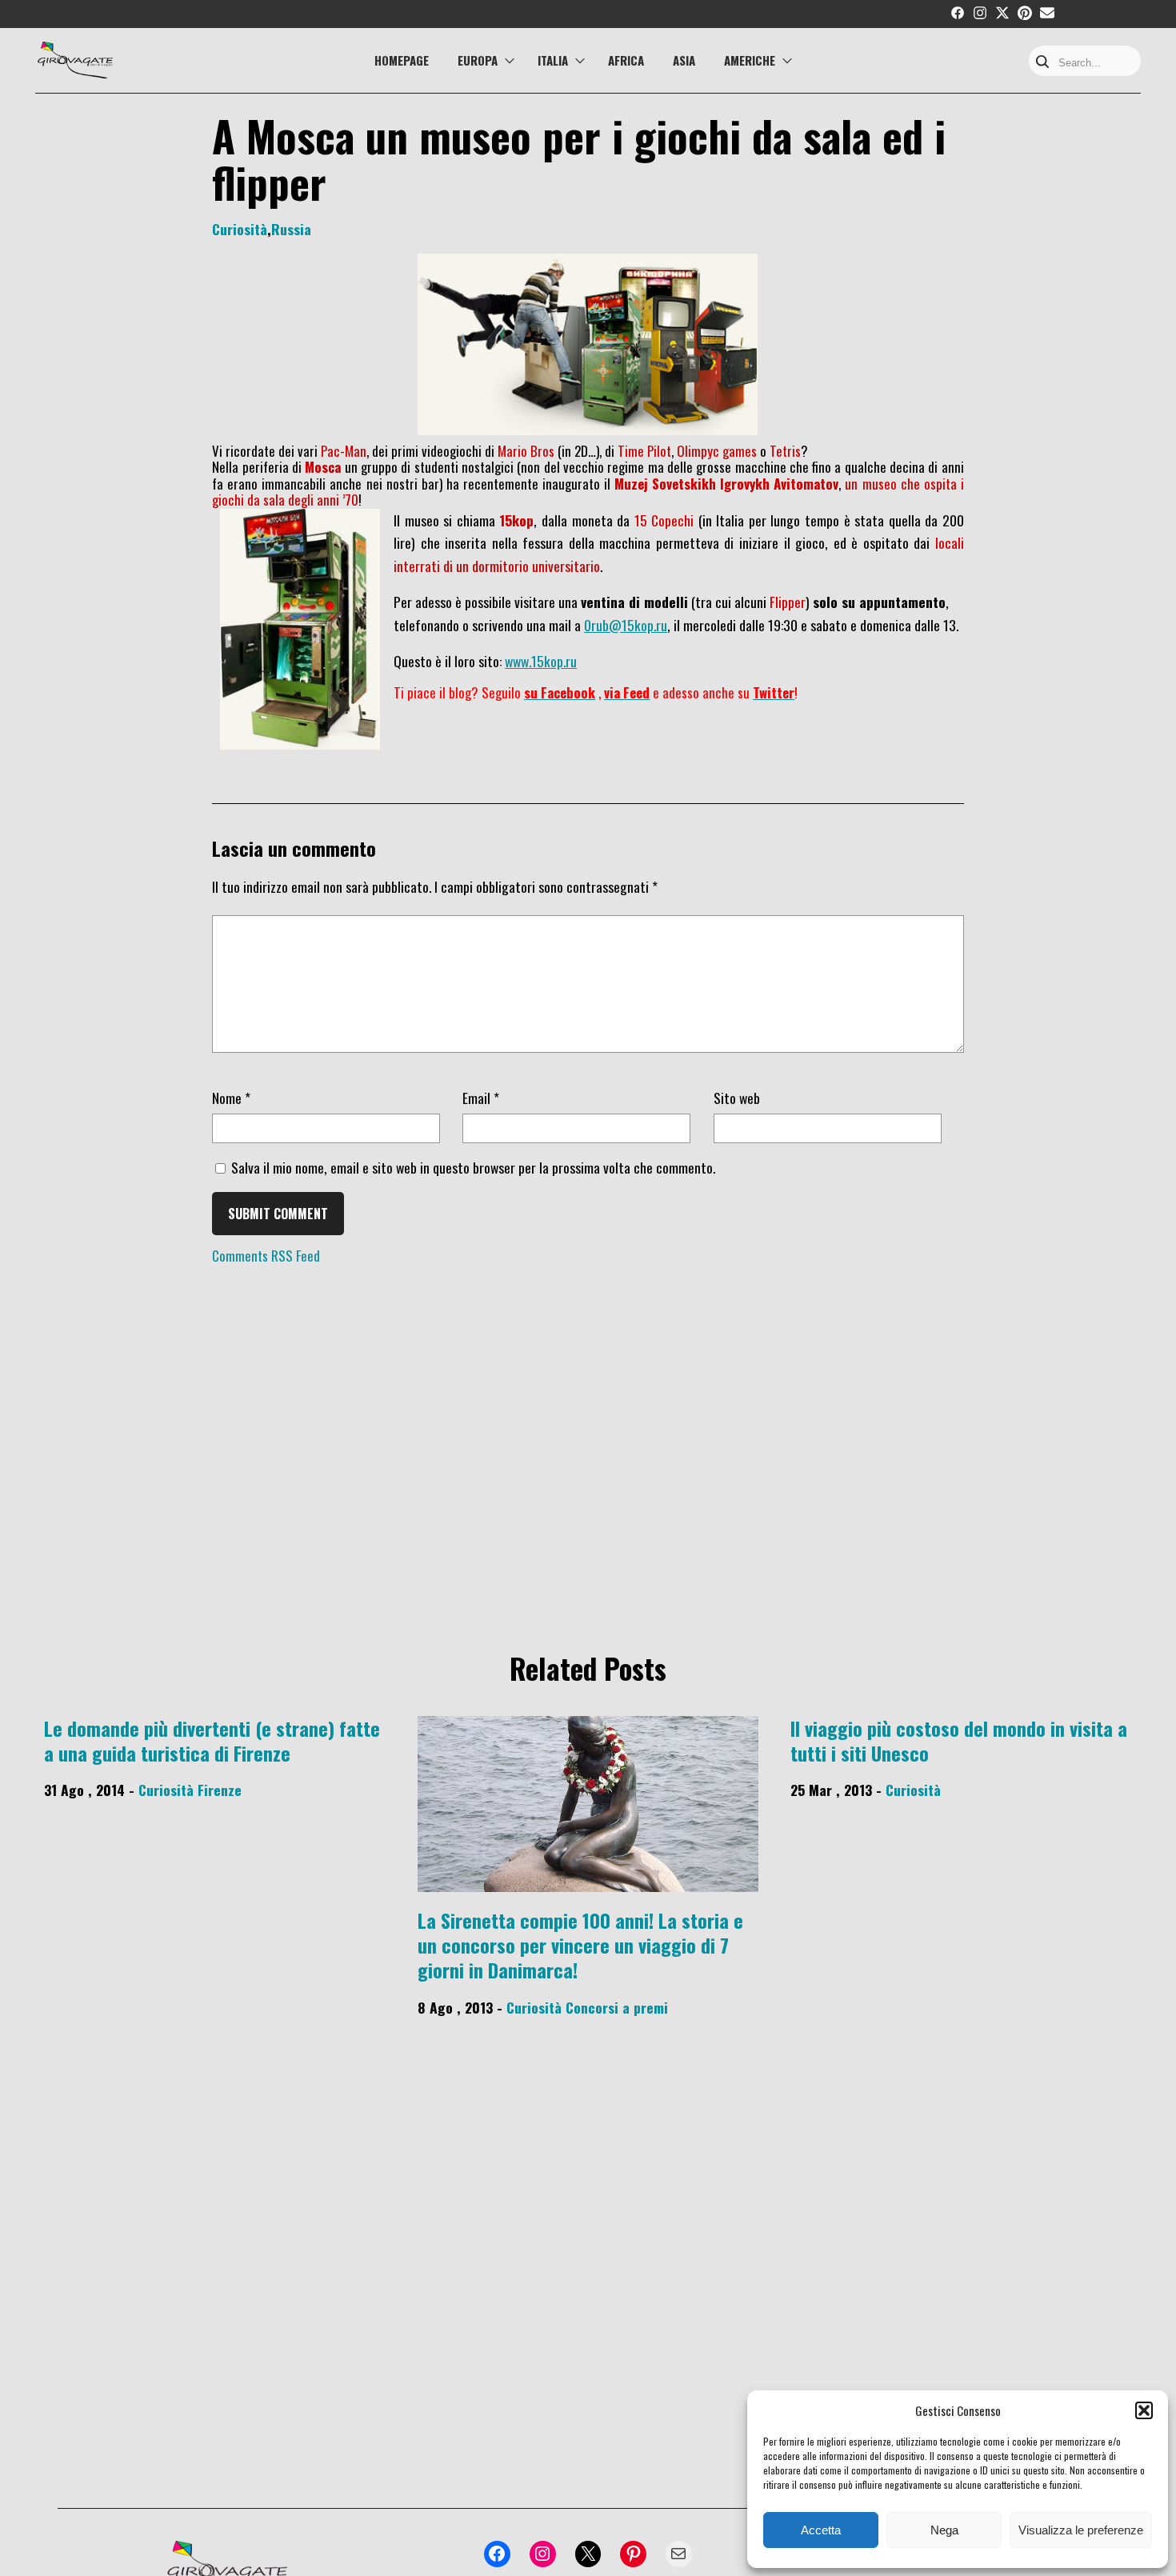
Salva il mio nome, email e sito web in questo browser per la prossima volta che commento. (473, 1167)
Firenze (220, 1790)
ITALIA (553, 60)
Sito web (737, 1098)
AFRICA (626, 60)
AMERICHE (750, 60)
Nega (944, 2530)
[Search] (1042, 63)
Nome (231, 1098)
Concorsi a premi (617, 2007)
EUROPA (478, 60)
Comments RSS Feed (266, 1256)
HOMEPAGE (402, 60)
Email (481, 1098)
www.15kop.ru (541, 661)
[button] (1144, 2410)
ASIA (684, 60)
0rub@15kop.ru (626, 625)
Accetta (821, 2530)
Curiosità (240, 229)
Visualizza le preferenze (1081, 2530)
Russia (291, 229)
